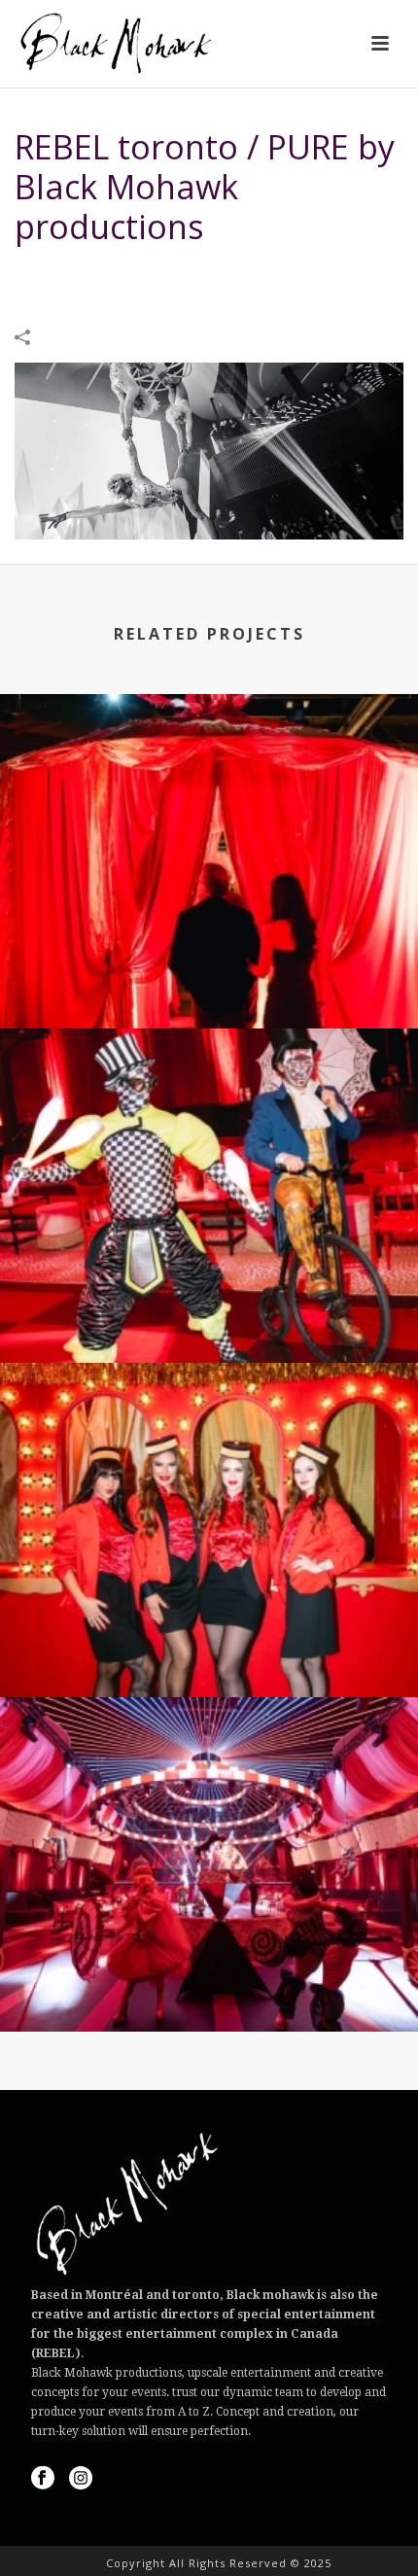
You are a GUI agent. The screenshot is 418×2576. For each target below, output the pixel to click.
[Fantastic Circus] (209, 776)
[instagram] (81, 2479)
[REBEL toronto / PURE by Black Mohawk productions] (209, 450)
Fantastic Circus (209, 976)
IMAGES (95, 275)
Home (43, 275)
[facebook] (43, 2479)
